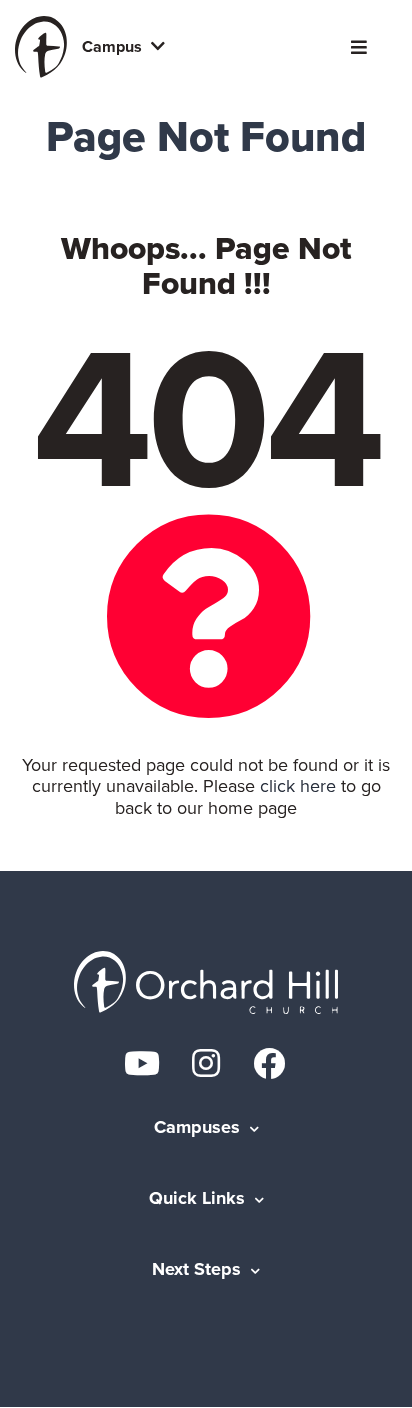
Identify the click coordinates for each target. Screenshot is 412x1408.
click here (298, 786)
